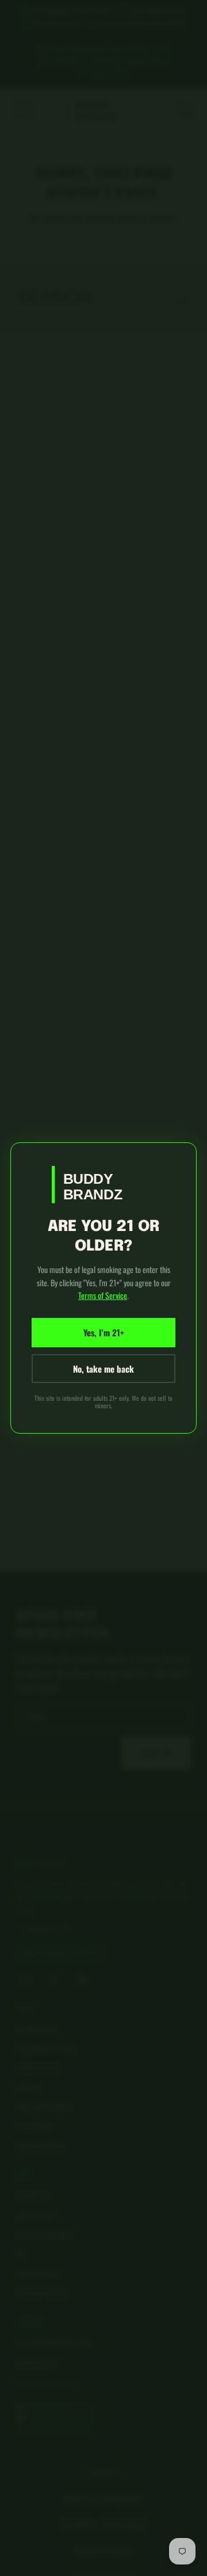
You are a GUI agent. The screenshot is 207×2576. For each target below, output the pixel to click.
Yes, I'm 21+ (104, 1332)
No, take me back (103, 1369)
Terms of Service (103, 1295)
